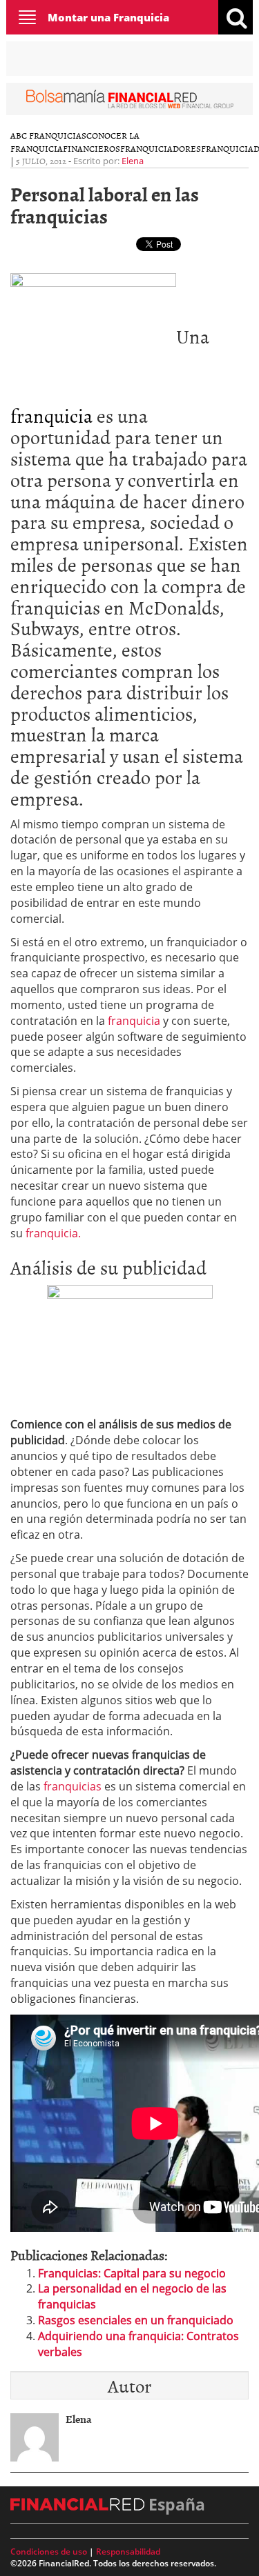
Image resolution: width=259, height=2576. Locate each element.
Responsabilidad (128, 2552)
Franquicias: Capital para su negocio (132, 2273)
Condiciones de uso (49, 2552)
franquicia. (52, 1233)
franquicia (51, 415)
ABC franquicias (48, 135)
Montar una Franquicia (108, 17)
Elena (133, 161)
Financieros (92, 148)
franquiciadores (161, 148)
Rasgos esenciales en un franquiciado (136, 2320)
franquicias (74, 1786)
